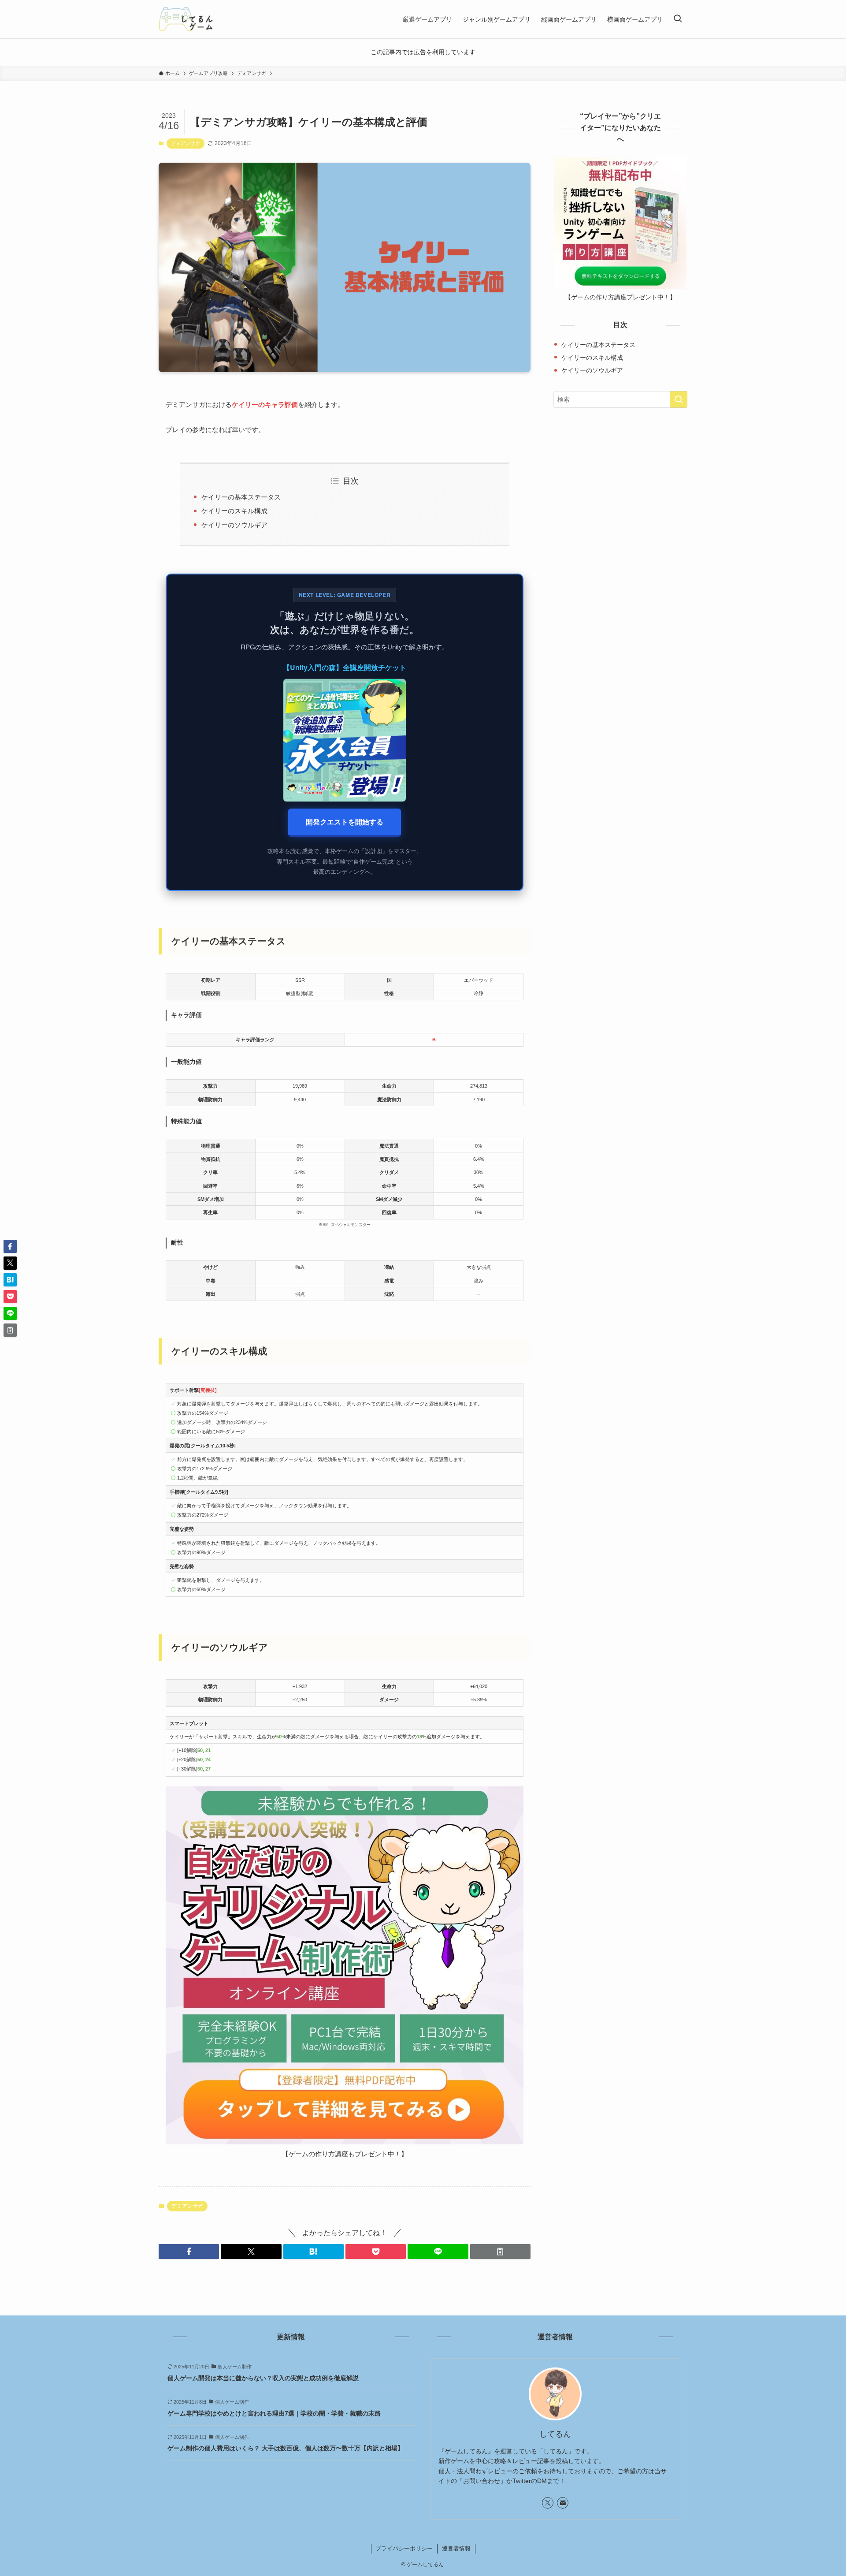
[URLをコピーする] (500, 2252)
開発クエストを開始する (345, 822)
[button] (189, 2252)
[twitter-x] (548, 2503)
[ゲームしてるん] (186, 19)
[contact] (563, 2503)
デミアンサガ (186, 143)
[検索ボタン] (678, 19)
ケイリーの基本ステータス (241, 497)
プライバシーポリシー (404, 2548)
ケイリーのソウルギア (234, 525)
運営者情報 (456, 2548)
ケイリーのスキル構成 (234, 511)
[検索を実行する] (679, 399)
